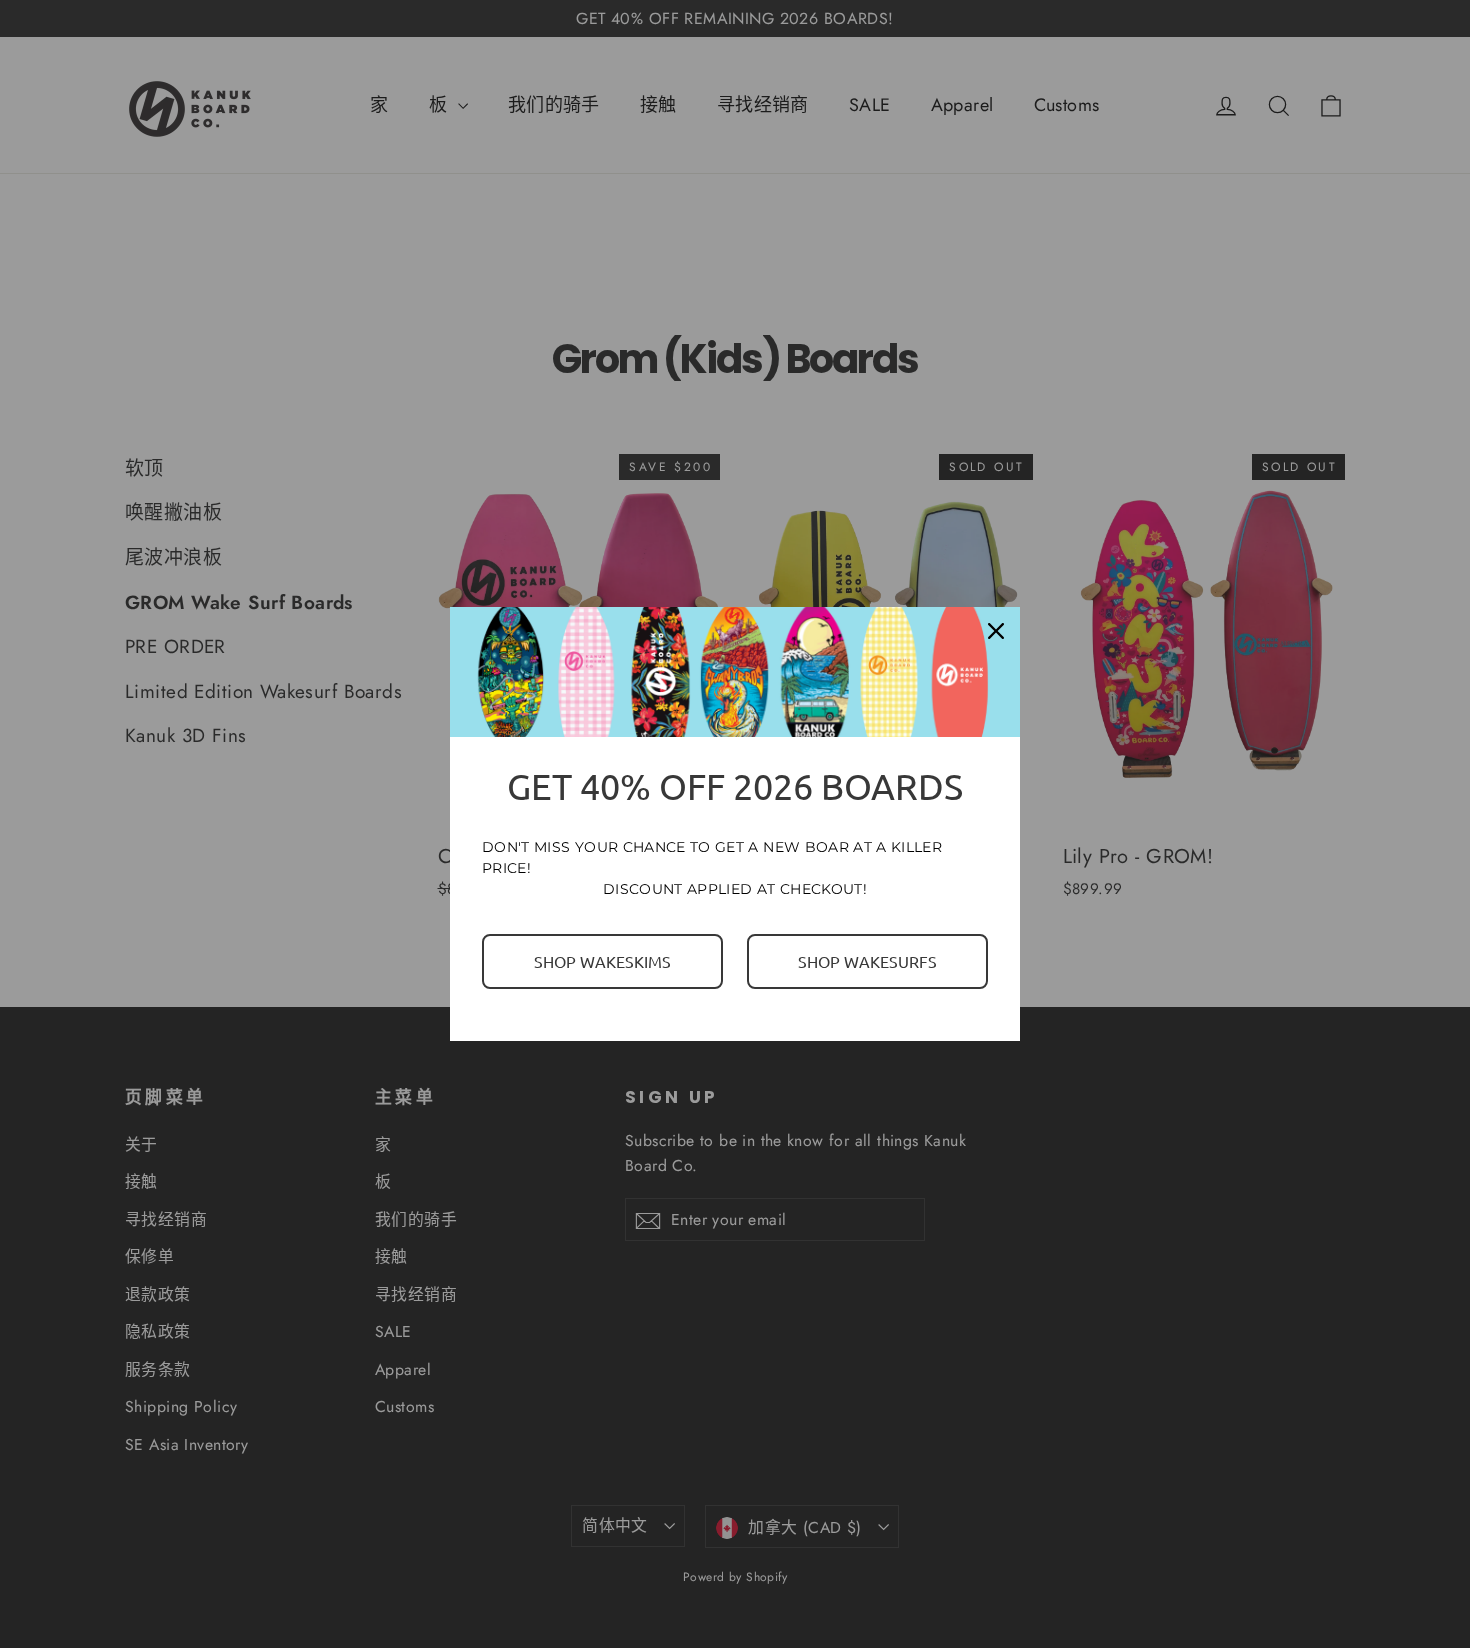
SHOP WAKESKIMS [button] (602, 961)
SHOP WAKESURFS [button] (867, 961)
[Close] (996, 631)
